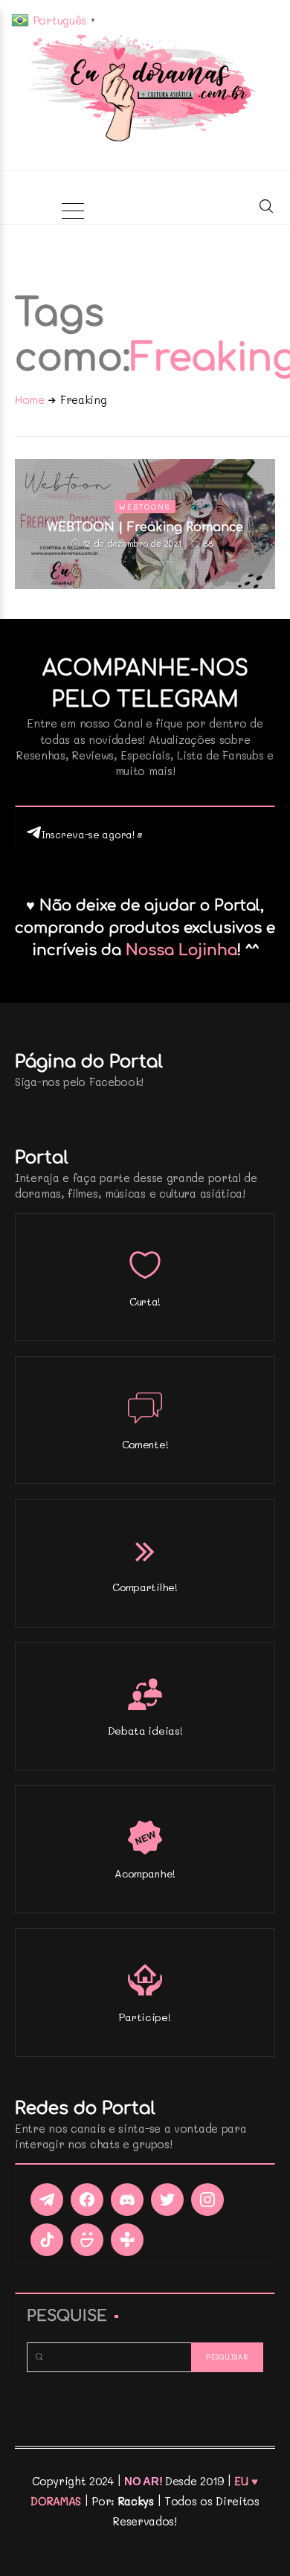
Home (30, 399)
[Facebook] (87, 2200)
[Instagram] (207, 2200)
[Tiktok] (47, 2240)
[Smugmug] (87, 2240)
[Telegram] (47, 2200)
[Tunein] (127, 2240)
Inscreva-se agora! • (92, 834)
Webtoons (145, 507)
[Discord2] (127, 2200)
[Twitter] (167, 2200)
